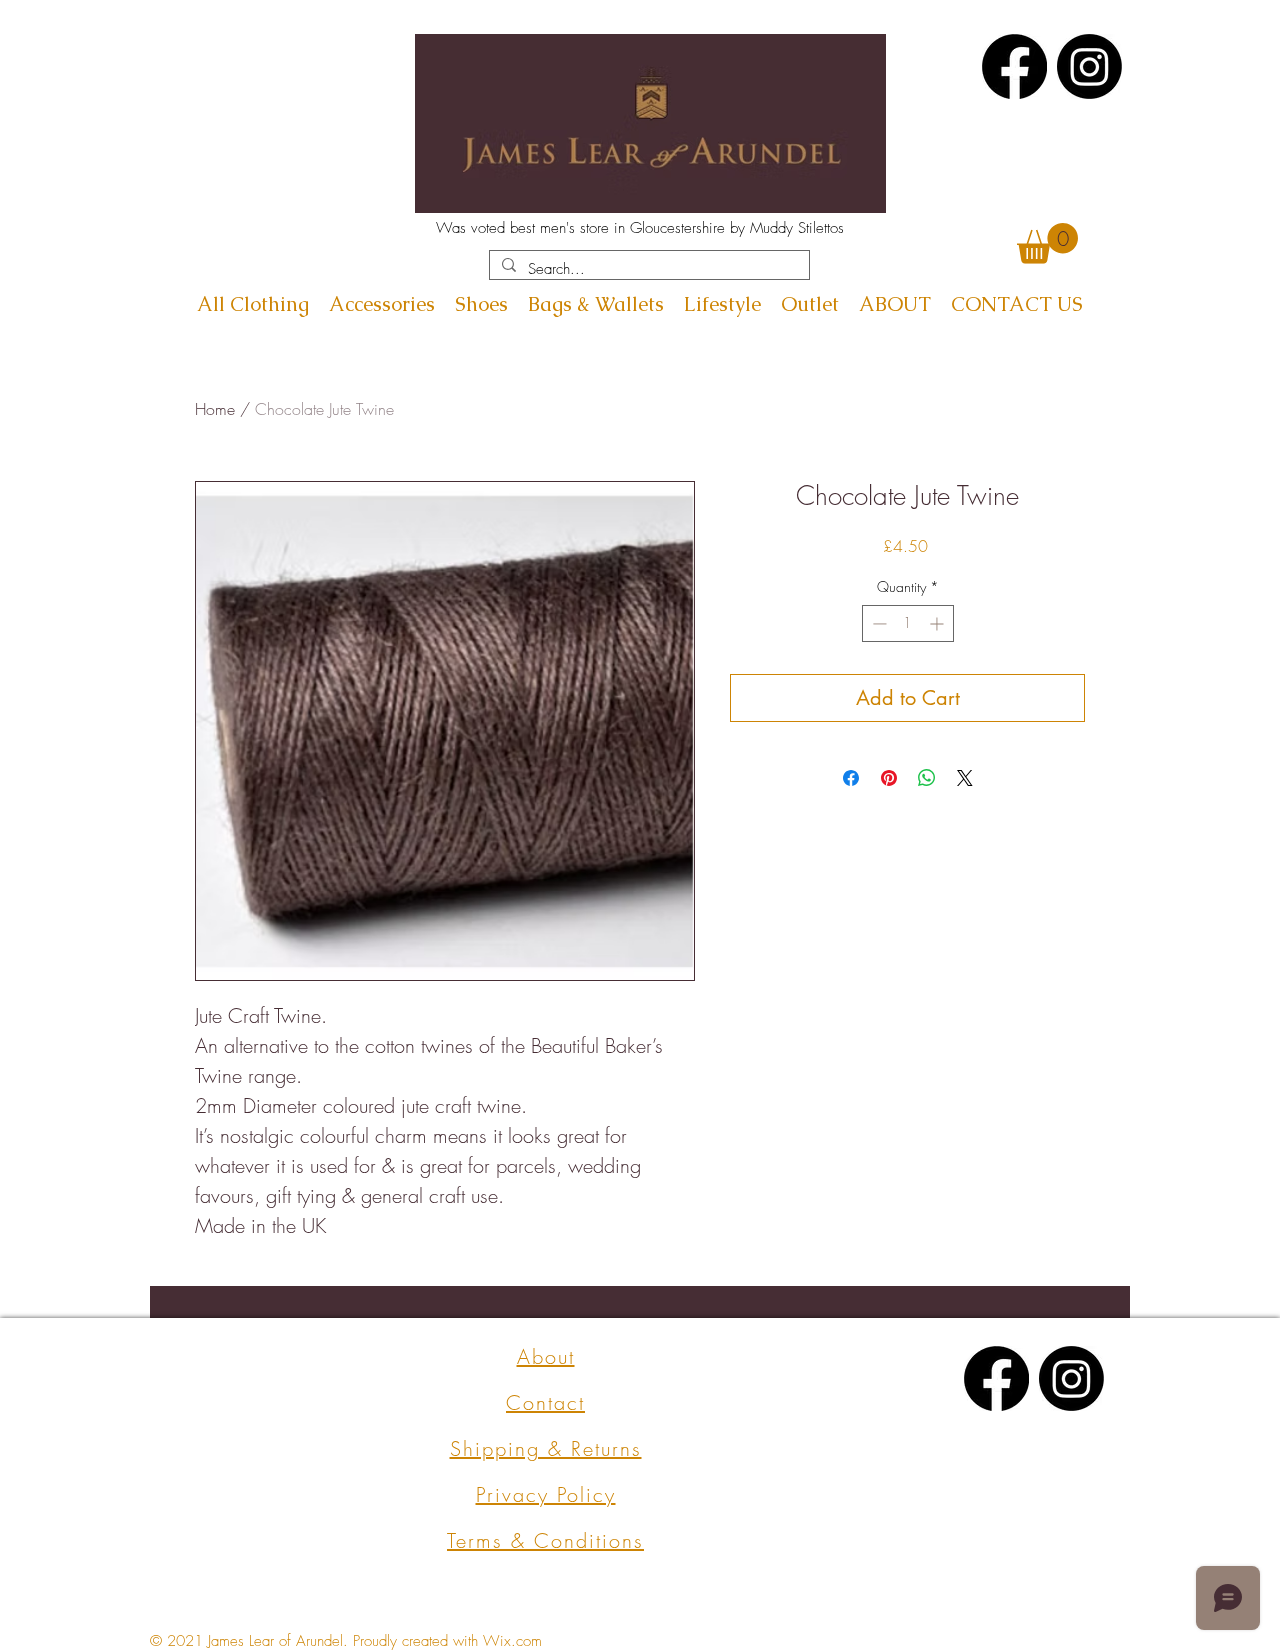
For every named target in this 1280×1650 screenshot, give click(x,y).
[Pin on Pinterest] (889, 778)
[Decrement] (877, 623)
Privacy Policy (546, 1494)
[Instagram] (1089, 66)
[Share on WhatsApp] (927, 778)
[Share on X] (965, 778)
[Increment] (938, 623)
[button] (1047, 243)
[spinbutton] (908, 623)
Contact (545, 1402)
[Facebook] (1014, 66)
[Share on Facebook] (851, 778)
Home (215, 409)
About (546, 1356)
